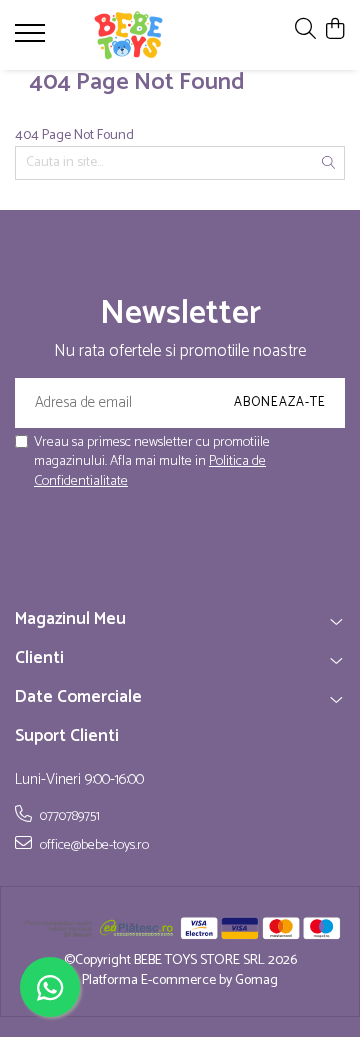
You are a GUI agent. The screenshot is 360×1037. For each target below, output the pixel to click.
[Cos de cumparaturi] (334, 30)
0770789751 (68, 816)
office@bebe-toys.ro (93, 845)
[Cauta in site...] (305, 30)
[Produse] (32, 39)
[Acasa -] (128, 35)
